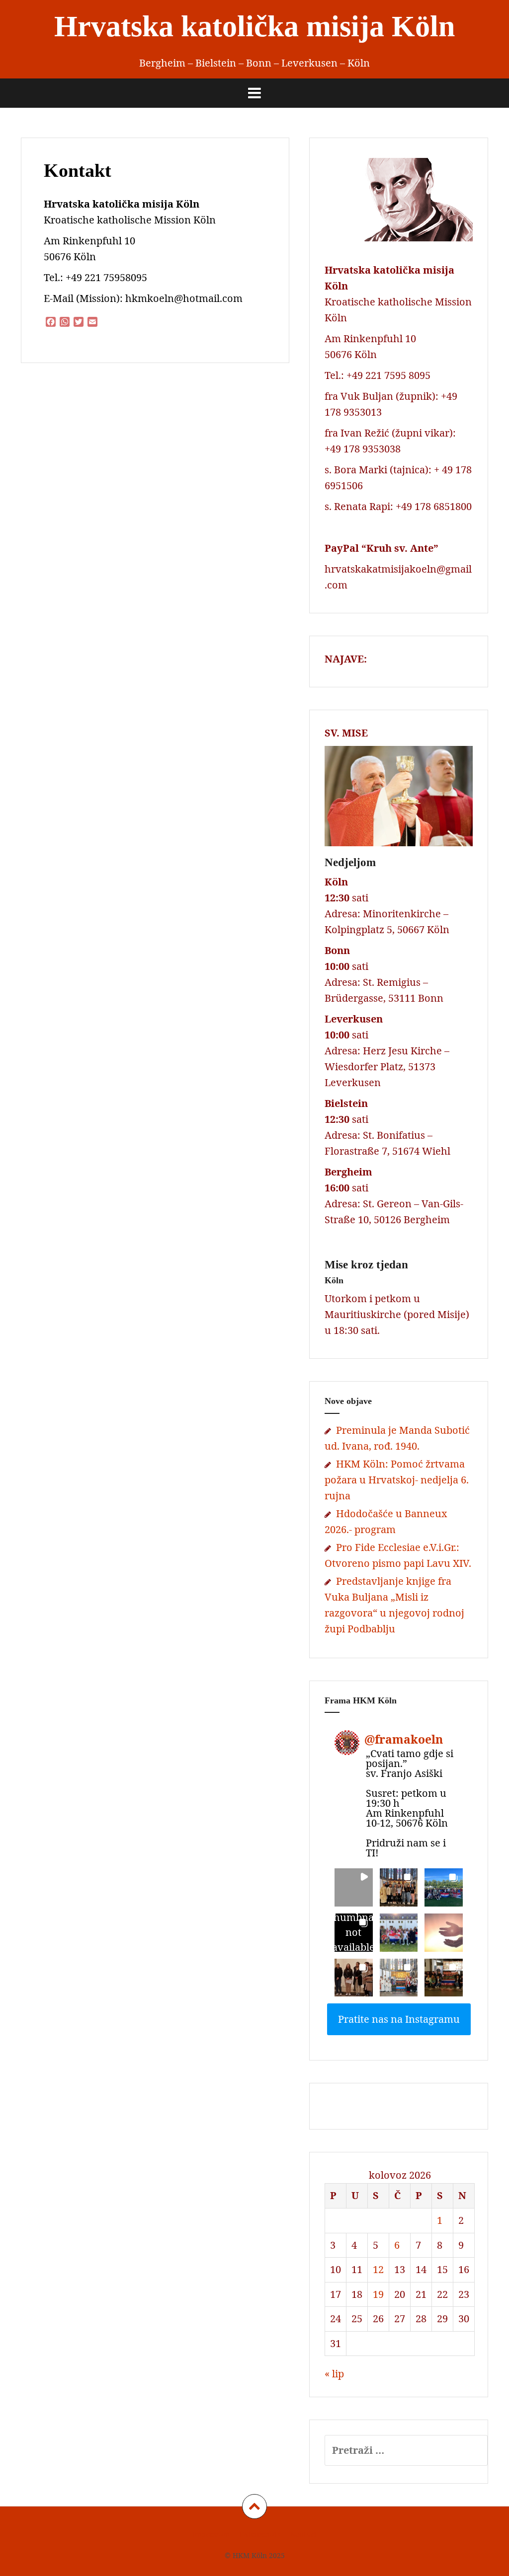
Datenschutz (260, 2534)
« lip (334, 2374)
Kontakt (303, 2534)
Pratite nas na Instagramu (399, 2019)
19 (378, 2294)
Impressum (211, 2534)
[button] (354, 1887)
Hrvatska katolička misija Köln (254, 26)
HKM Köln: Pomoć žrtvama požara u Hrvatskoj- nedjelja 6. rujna (397, 1480)
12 (378, 2269)
